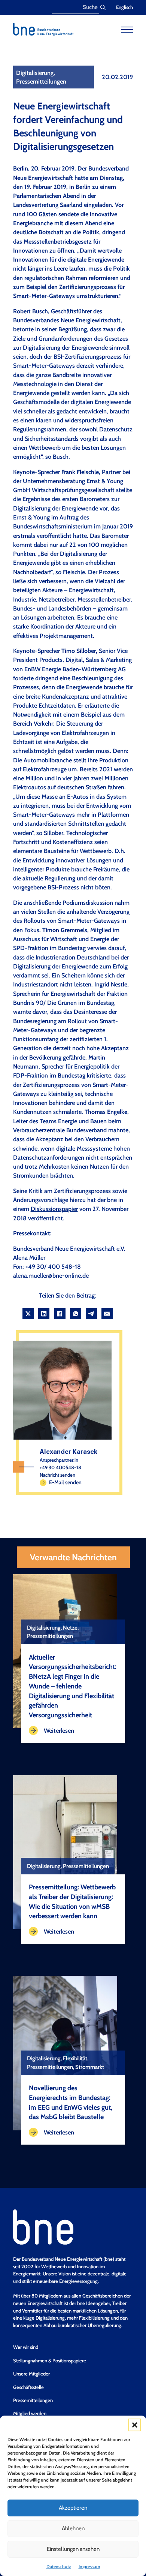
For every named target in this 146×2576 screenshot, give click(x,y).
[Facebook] (60, 1314)
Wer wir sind (26, 2347)
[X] (28, 1314)
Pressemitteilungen (33, 2400)
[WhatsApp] (76, 1314)
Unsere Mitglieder (31, 2374)
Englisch (124, 7)
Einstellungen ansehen (73, 2549)
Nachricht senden (57, 1475)
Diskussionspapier (54, 1209)
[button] (135, 2425)
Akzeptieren (73, 2508)
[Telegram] (91, 1314)
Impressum (89, 2566)
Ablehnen (73, 2528)
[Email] (107, 1314)
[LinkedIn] (44, 1314)
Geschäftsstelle (28, 2387)
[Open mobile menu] (127, 30)
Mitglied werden (30, 2413)
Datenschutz (59, 2566)
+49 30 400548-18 (60, 1467)
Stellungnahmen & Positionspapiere (50, 2360)
